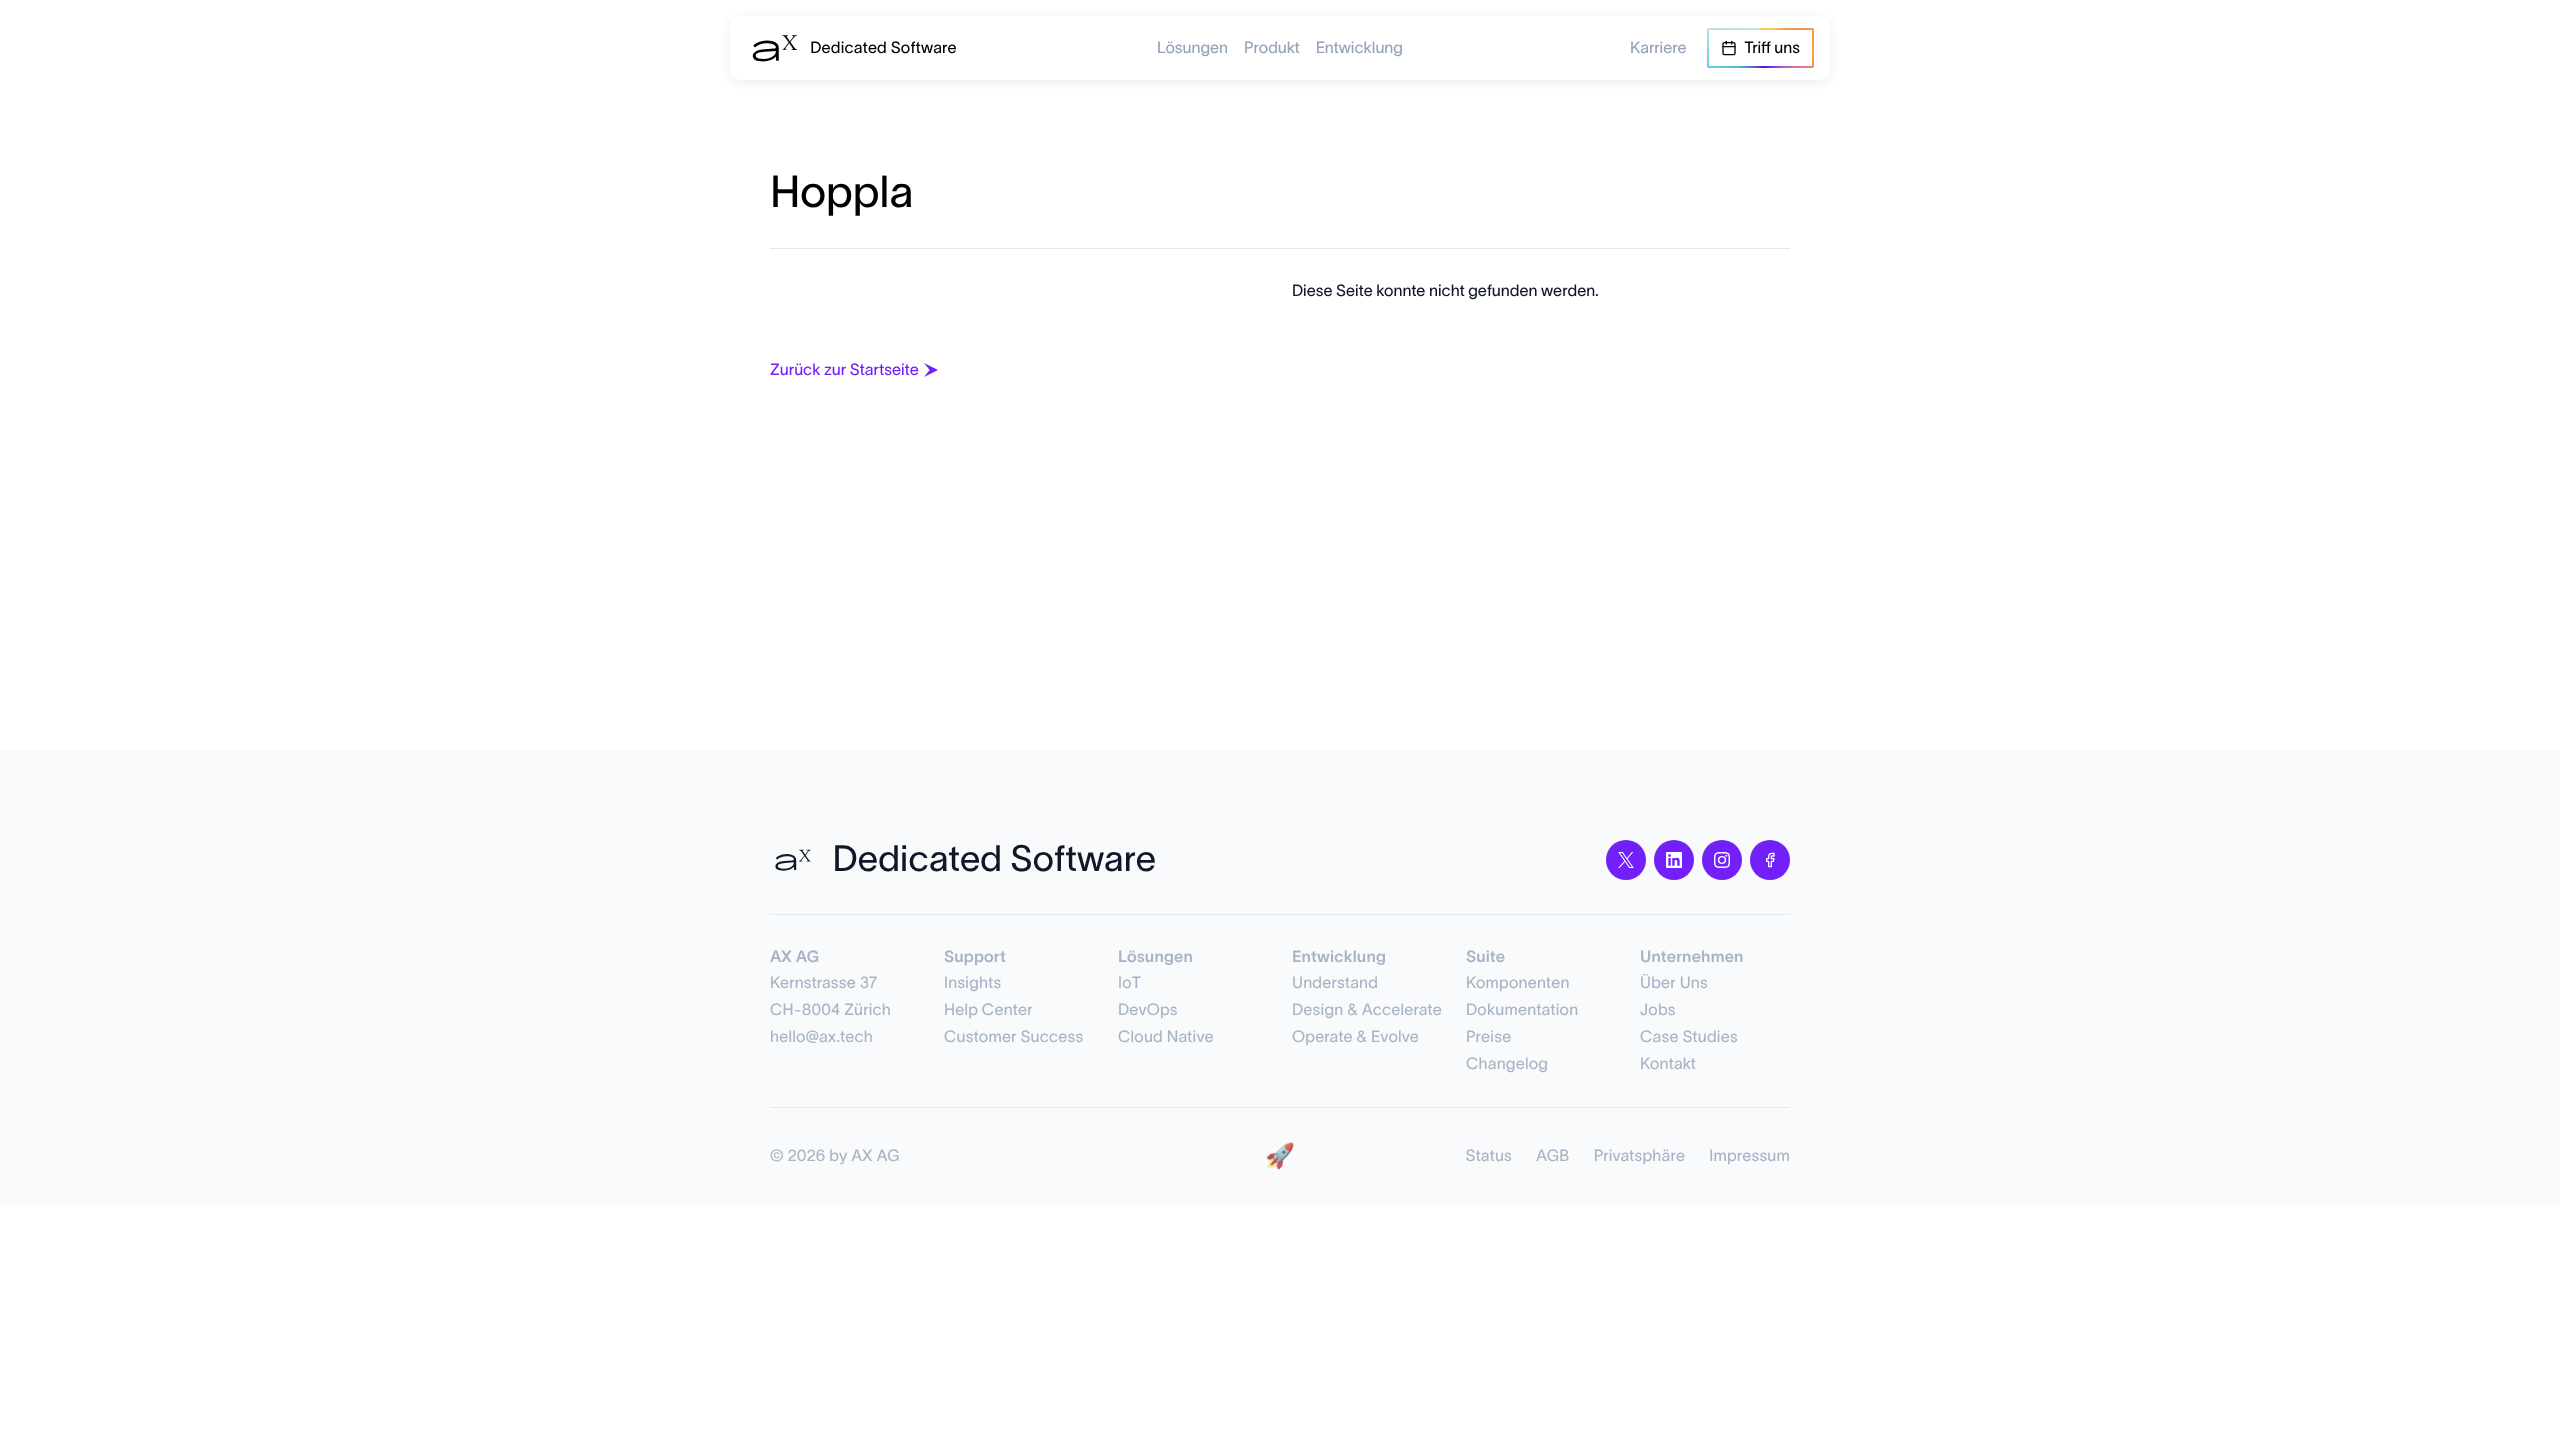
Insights (972, 983)
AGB (1553, 1156)
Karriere (1658, 48)
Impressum (1749, 1156)
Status (1489, 1156)
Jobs (1658, 1010)
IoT (1129, 983)
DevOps (1148, 1010)
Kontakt (1668, 1064)
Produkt (1272, 48)
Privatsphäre (1640, 1156)
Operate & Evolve (1355, 1037)
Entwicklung (1359, 48)
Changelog (1507, 1064)
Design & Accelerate (1367, 1010)
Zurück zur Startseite (844, 370)
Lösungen (1192, 48)
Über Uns (1674, 983)
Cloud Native (1166, 1037)
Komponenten (1518, 983)
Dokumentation (1522, 1010)
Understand (1335, 983)
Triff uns (1772, 48)
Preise (1488, 1037)
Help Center (988, 1010)
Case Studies (1689, 1037)
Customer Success (1013, 1037)
